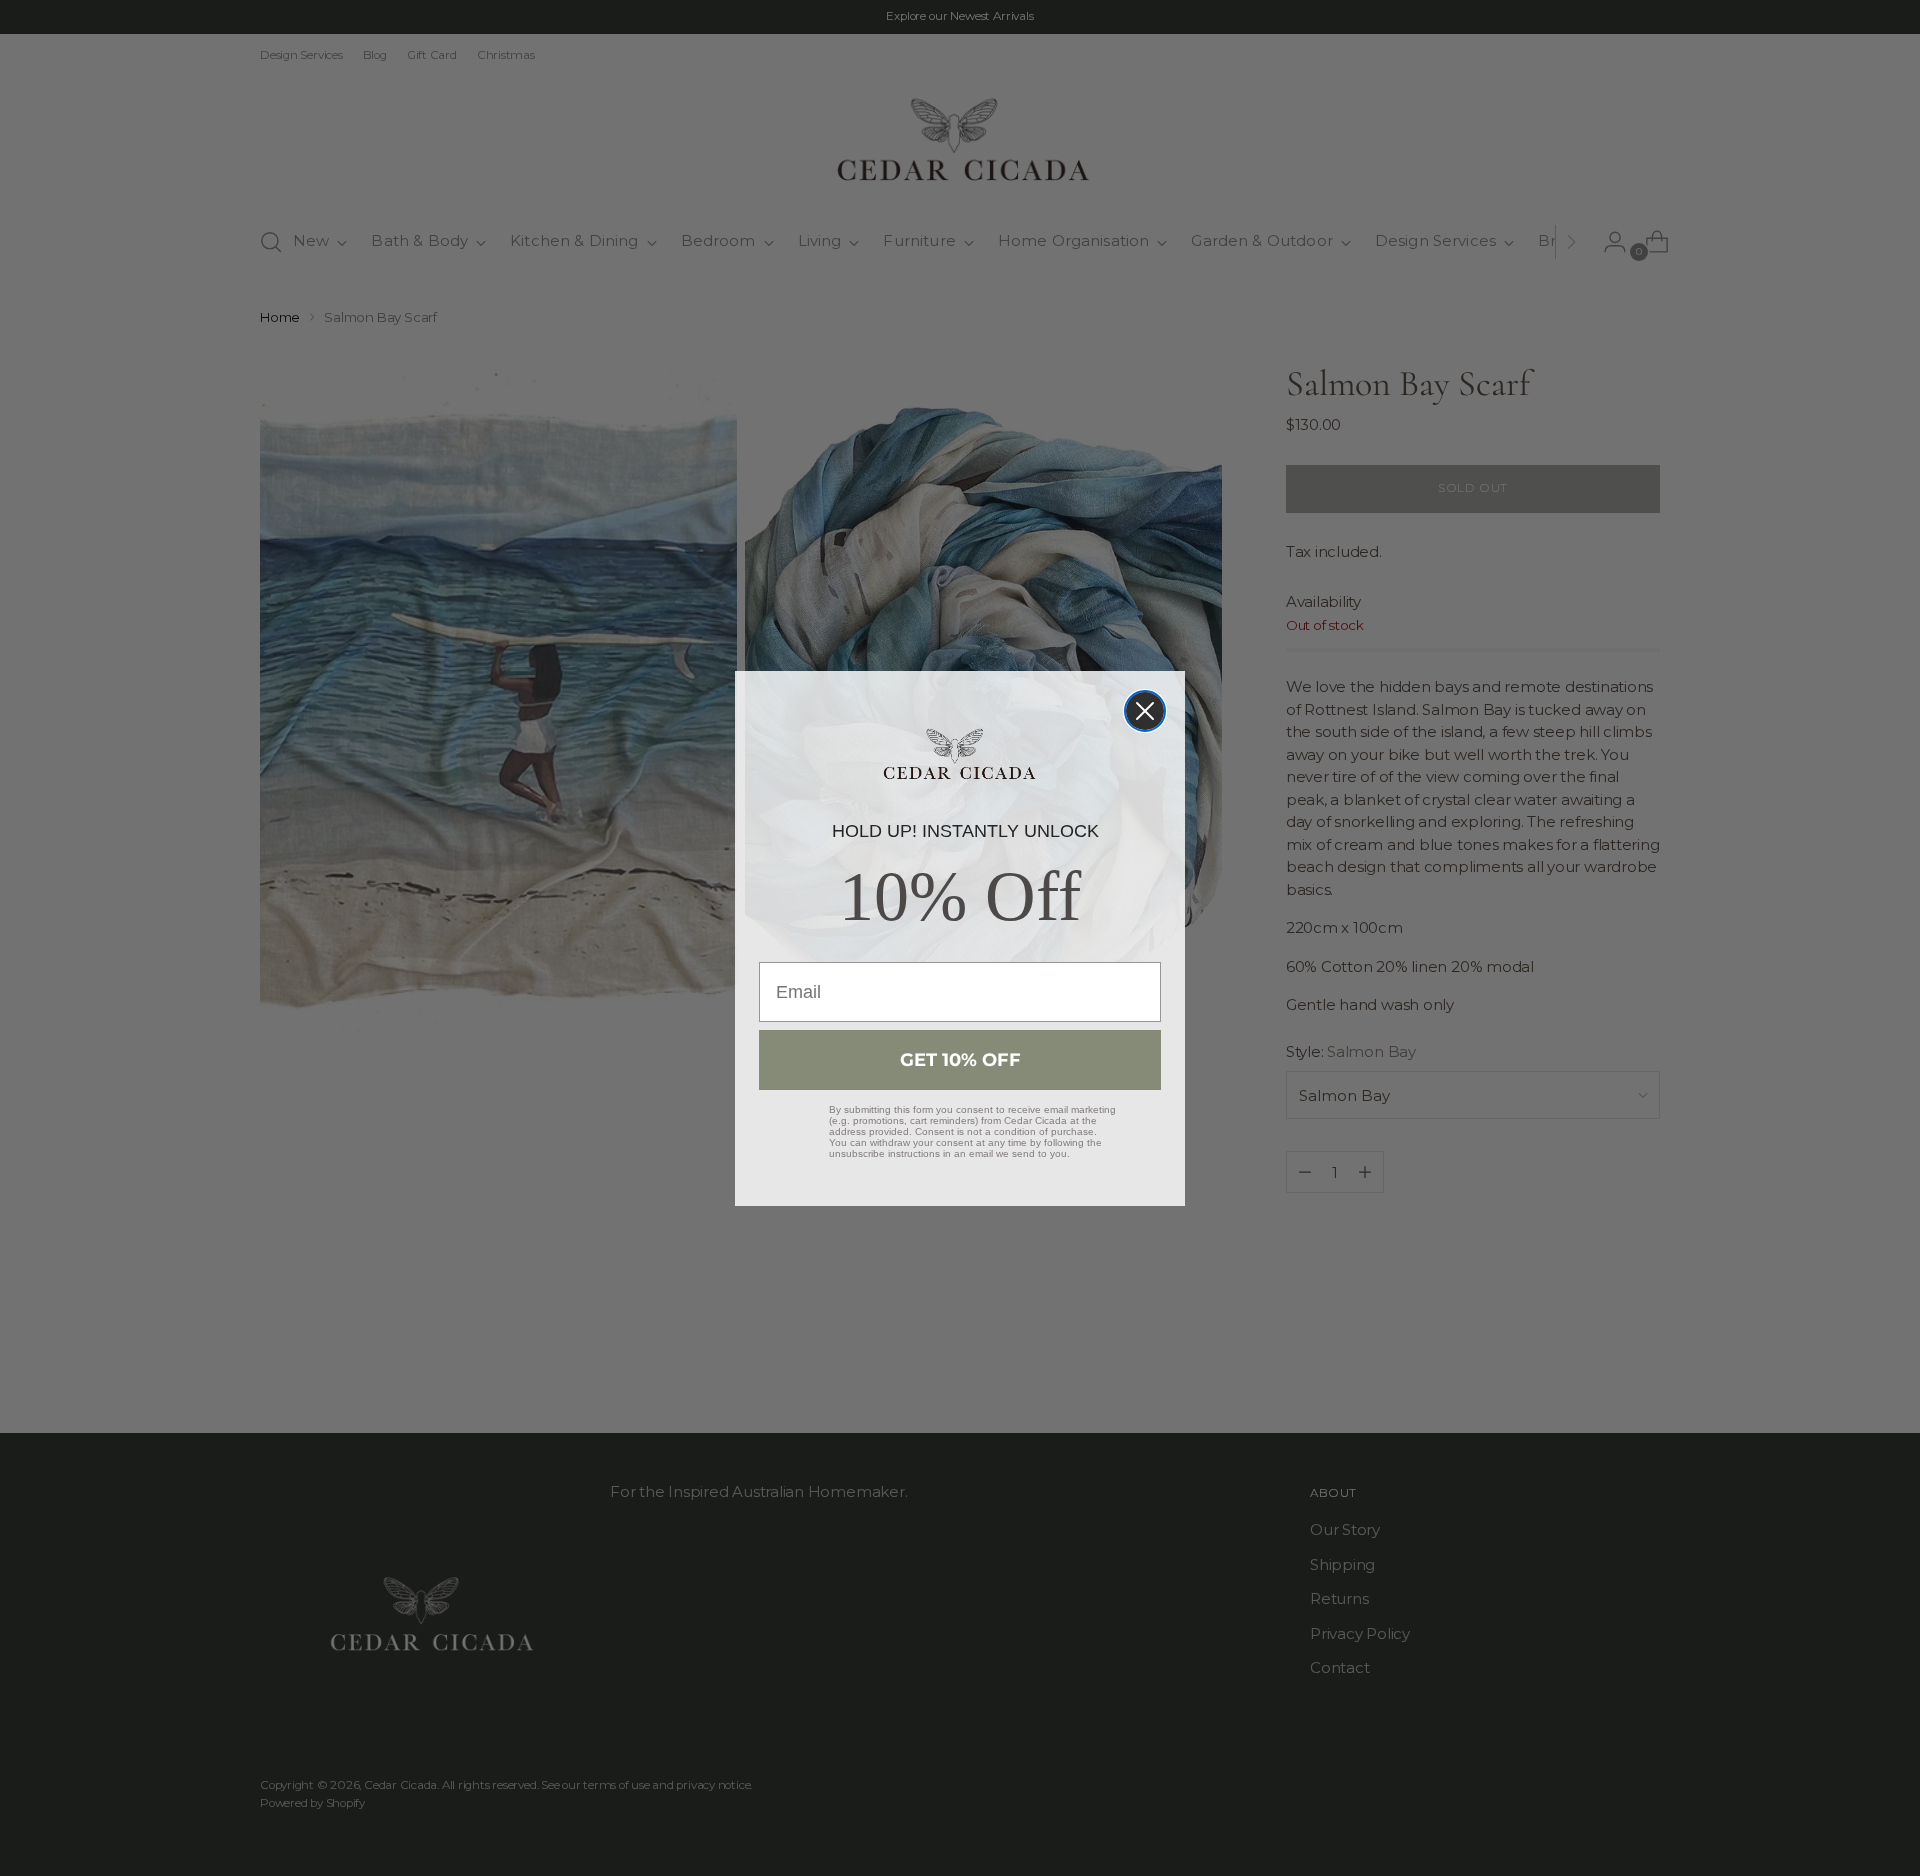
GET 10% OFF (960, 1060)
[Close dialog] (1145, 711)
